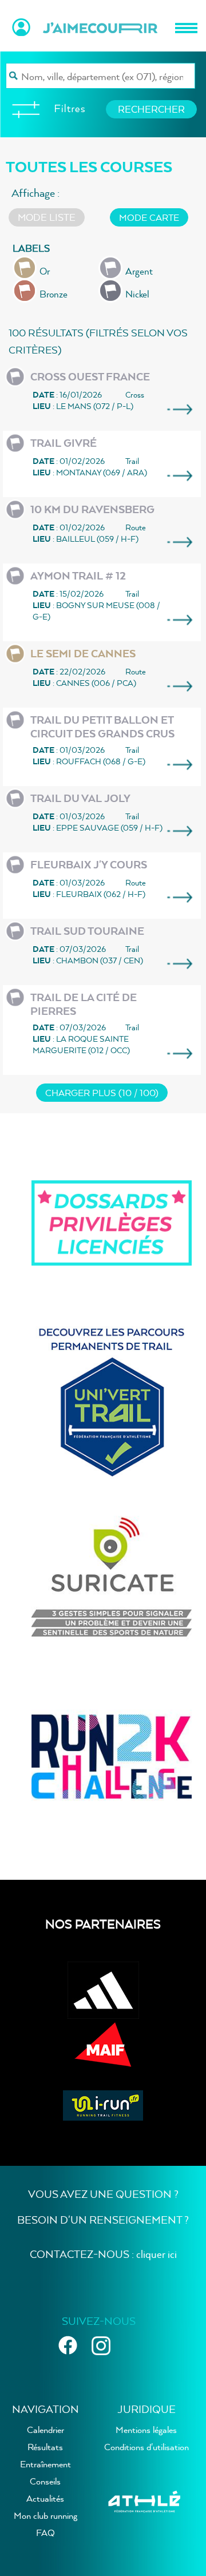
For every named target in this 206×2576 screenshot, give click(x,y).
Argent (139, 271)
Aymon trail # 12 (78, 576)
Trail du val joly (80, 798)
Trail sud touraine (87, 931)
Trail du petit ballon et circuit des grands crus (102, 727)
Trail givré (64, 443)
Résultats (45, 2447)
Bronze (54, 294)
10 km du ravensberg (92, 509)
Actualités (45, 2498)
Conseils (45, 2481)
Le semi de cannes (83, 654)
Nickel (137, 294)
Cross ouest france (90, 377)
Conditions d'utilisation (146, 2447)
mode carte (149, 217)
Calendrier (45, 2430)
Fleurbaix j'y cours (89, 865)
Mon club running (45, 2515)
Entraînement (45, 2464)
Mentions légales (146, 2430)
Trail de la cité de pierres (84, 1004)
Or (45, 271)
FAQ (45, 2533)
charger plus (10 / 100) (102, 1093)
